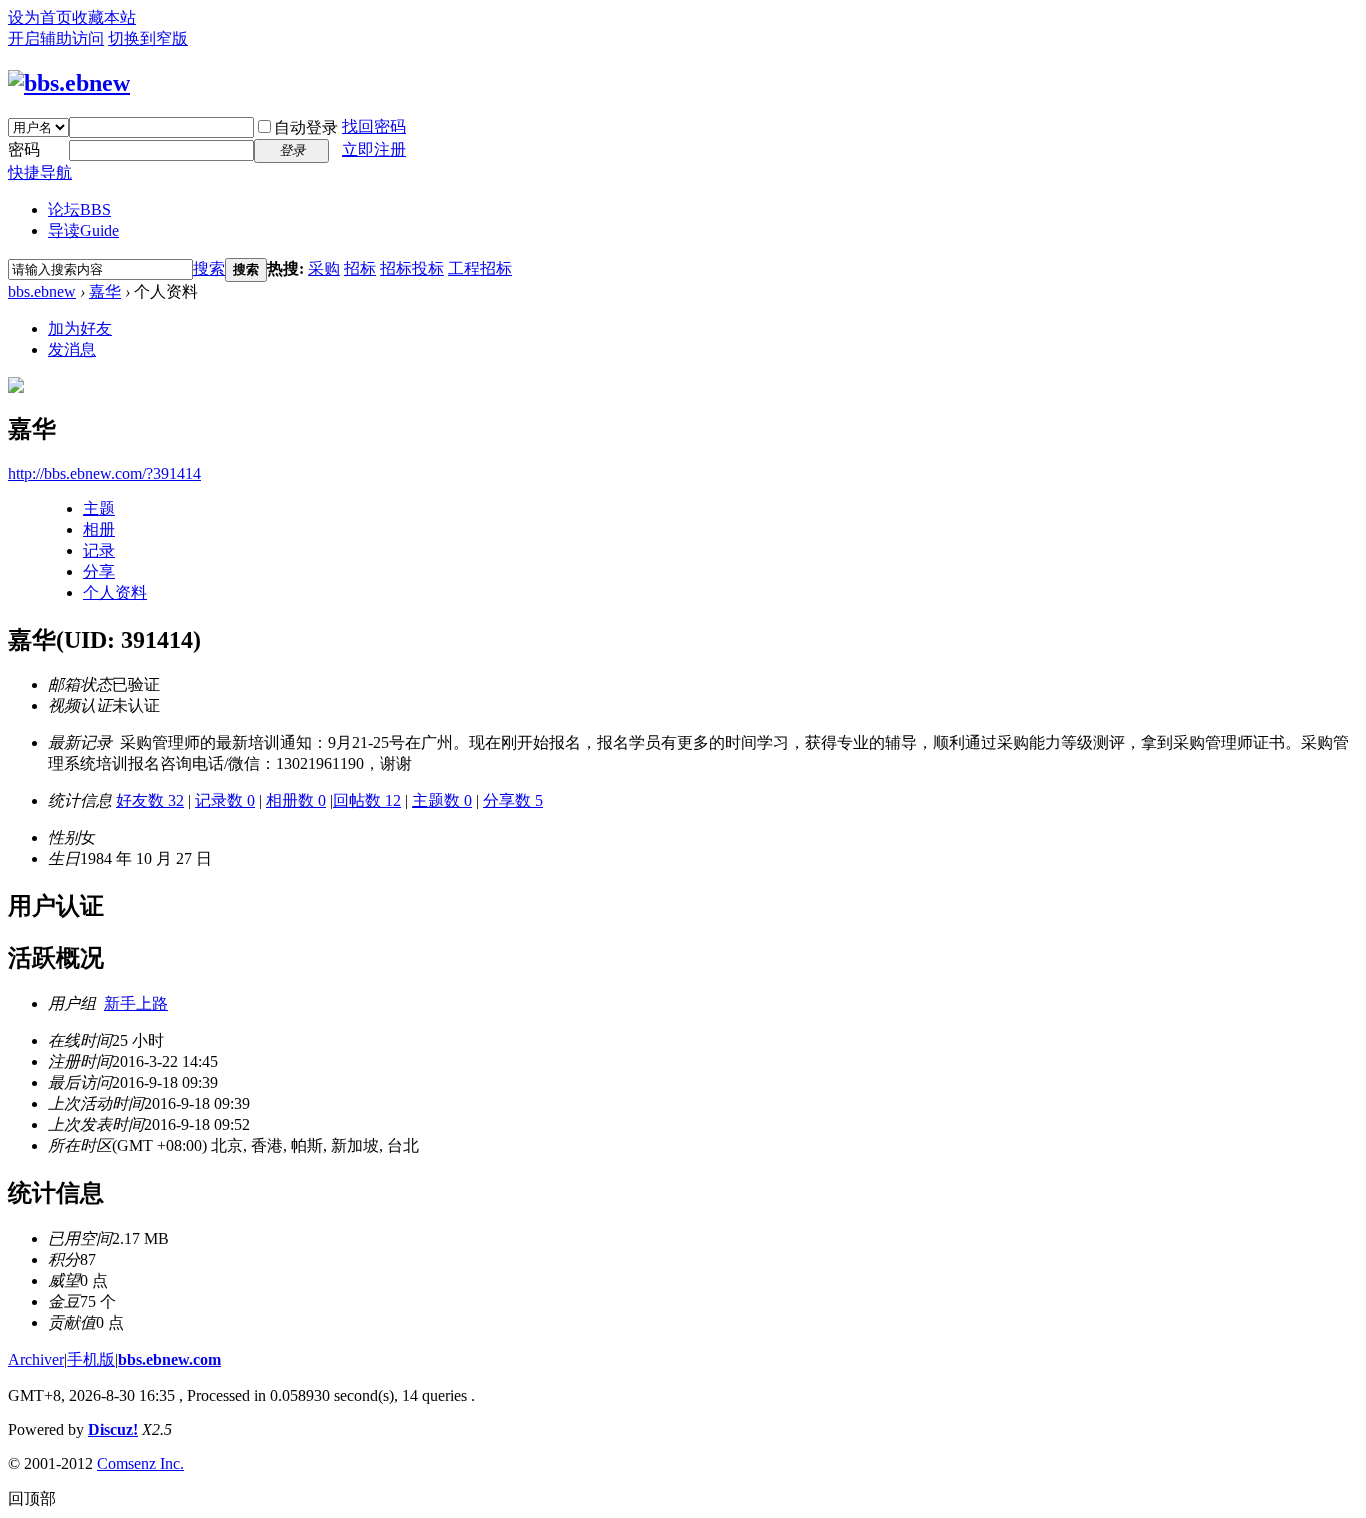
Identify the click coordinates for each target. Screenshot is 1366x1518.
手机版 (91, 1359)
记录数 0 (225, 800)
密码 (24, 149)
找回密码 (374, 126)
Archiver (36, 1359)
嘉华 (105, 291)
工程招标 (480, 268)
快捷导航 (40, 172)
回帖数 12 (367, 800)
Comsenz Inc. (140, 1463)
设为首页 (40, 17)
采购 (324, 268)
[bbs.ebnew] (69, 83)
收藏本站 (104, 17)
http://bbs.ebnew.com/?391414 (104, 473)
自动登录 (306, 127)
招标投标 (412, 268)
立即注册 (374, 149)
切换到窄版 (148, 38)
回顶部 (32, 1498)
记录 (99, 550)
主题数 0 (442, 800)
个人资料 (115, 592)
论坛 (79, 209)
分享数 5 (513, 800)
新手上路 (136, 1003)
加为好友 (80, 328)
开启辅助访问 (56, 38)
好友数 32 (150, 800)
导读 (83, 230)
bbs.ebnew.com (169, 1359)
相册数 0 (296, 800)
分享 (99, 571)
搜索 (209, 268)
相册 (99, 529)
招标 (360, 268)
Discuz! (113, 1429)
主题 (99, 508)
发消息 (72, 349)
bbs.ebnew (42, 291)
